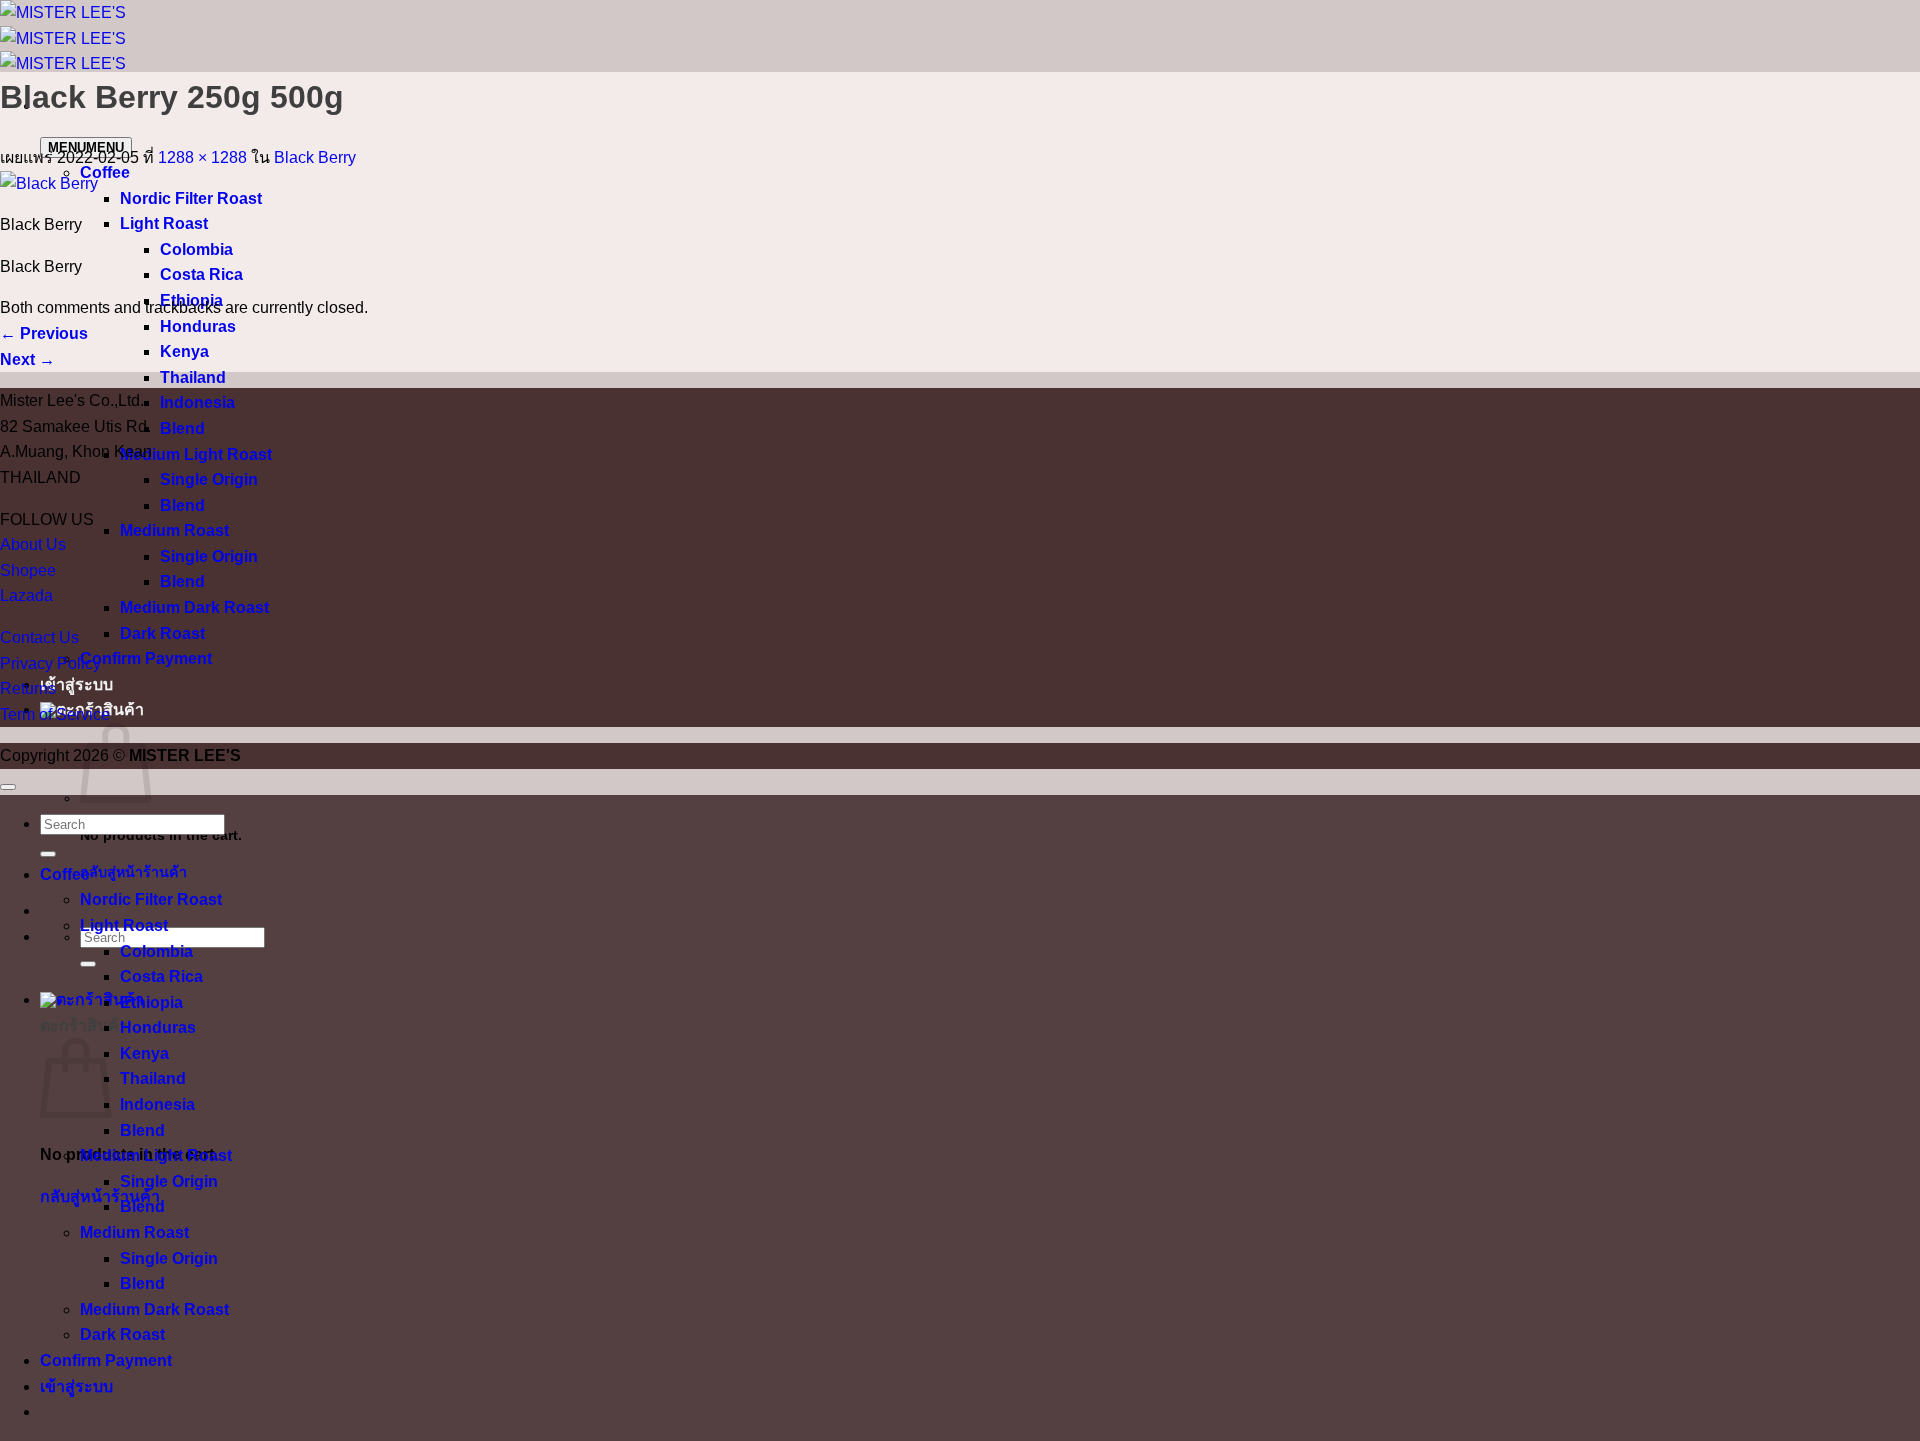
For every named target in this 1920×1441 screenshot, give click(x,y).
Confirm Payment (146, 658)
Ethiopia (151, 1002)
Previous (44, 333)
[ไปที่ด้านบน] (8, 787)
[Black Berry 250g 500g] (49, 183)
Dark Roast (162, 633)
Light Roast (164, 223)
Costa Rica (201, 274)
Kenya (184, 351)
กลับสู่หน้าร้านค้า (133, 872)
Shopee (28, 570)
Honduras (198, 326)
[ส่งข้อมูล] (88, 964)
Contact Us (39, 637)
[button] (92, 999)
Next (27, 359)
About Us (33, 544)
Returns (28, 688)
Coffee (105, 172)
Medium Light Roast (196, 454)
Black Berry (315, 157)
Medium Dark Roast (194, 607)
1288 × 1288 (202, 157)
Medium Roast (174, 530)
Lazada (26, 595)
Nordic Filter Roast (191, 198)
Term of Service (55, 714)
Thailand (193, 377)
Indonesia (197, 402)
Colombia (196, 249)
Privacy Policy (50, 663)
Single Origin (209, 479)
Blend (182, 428)
